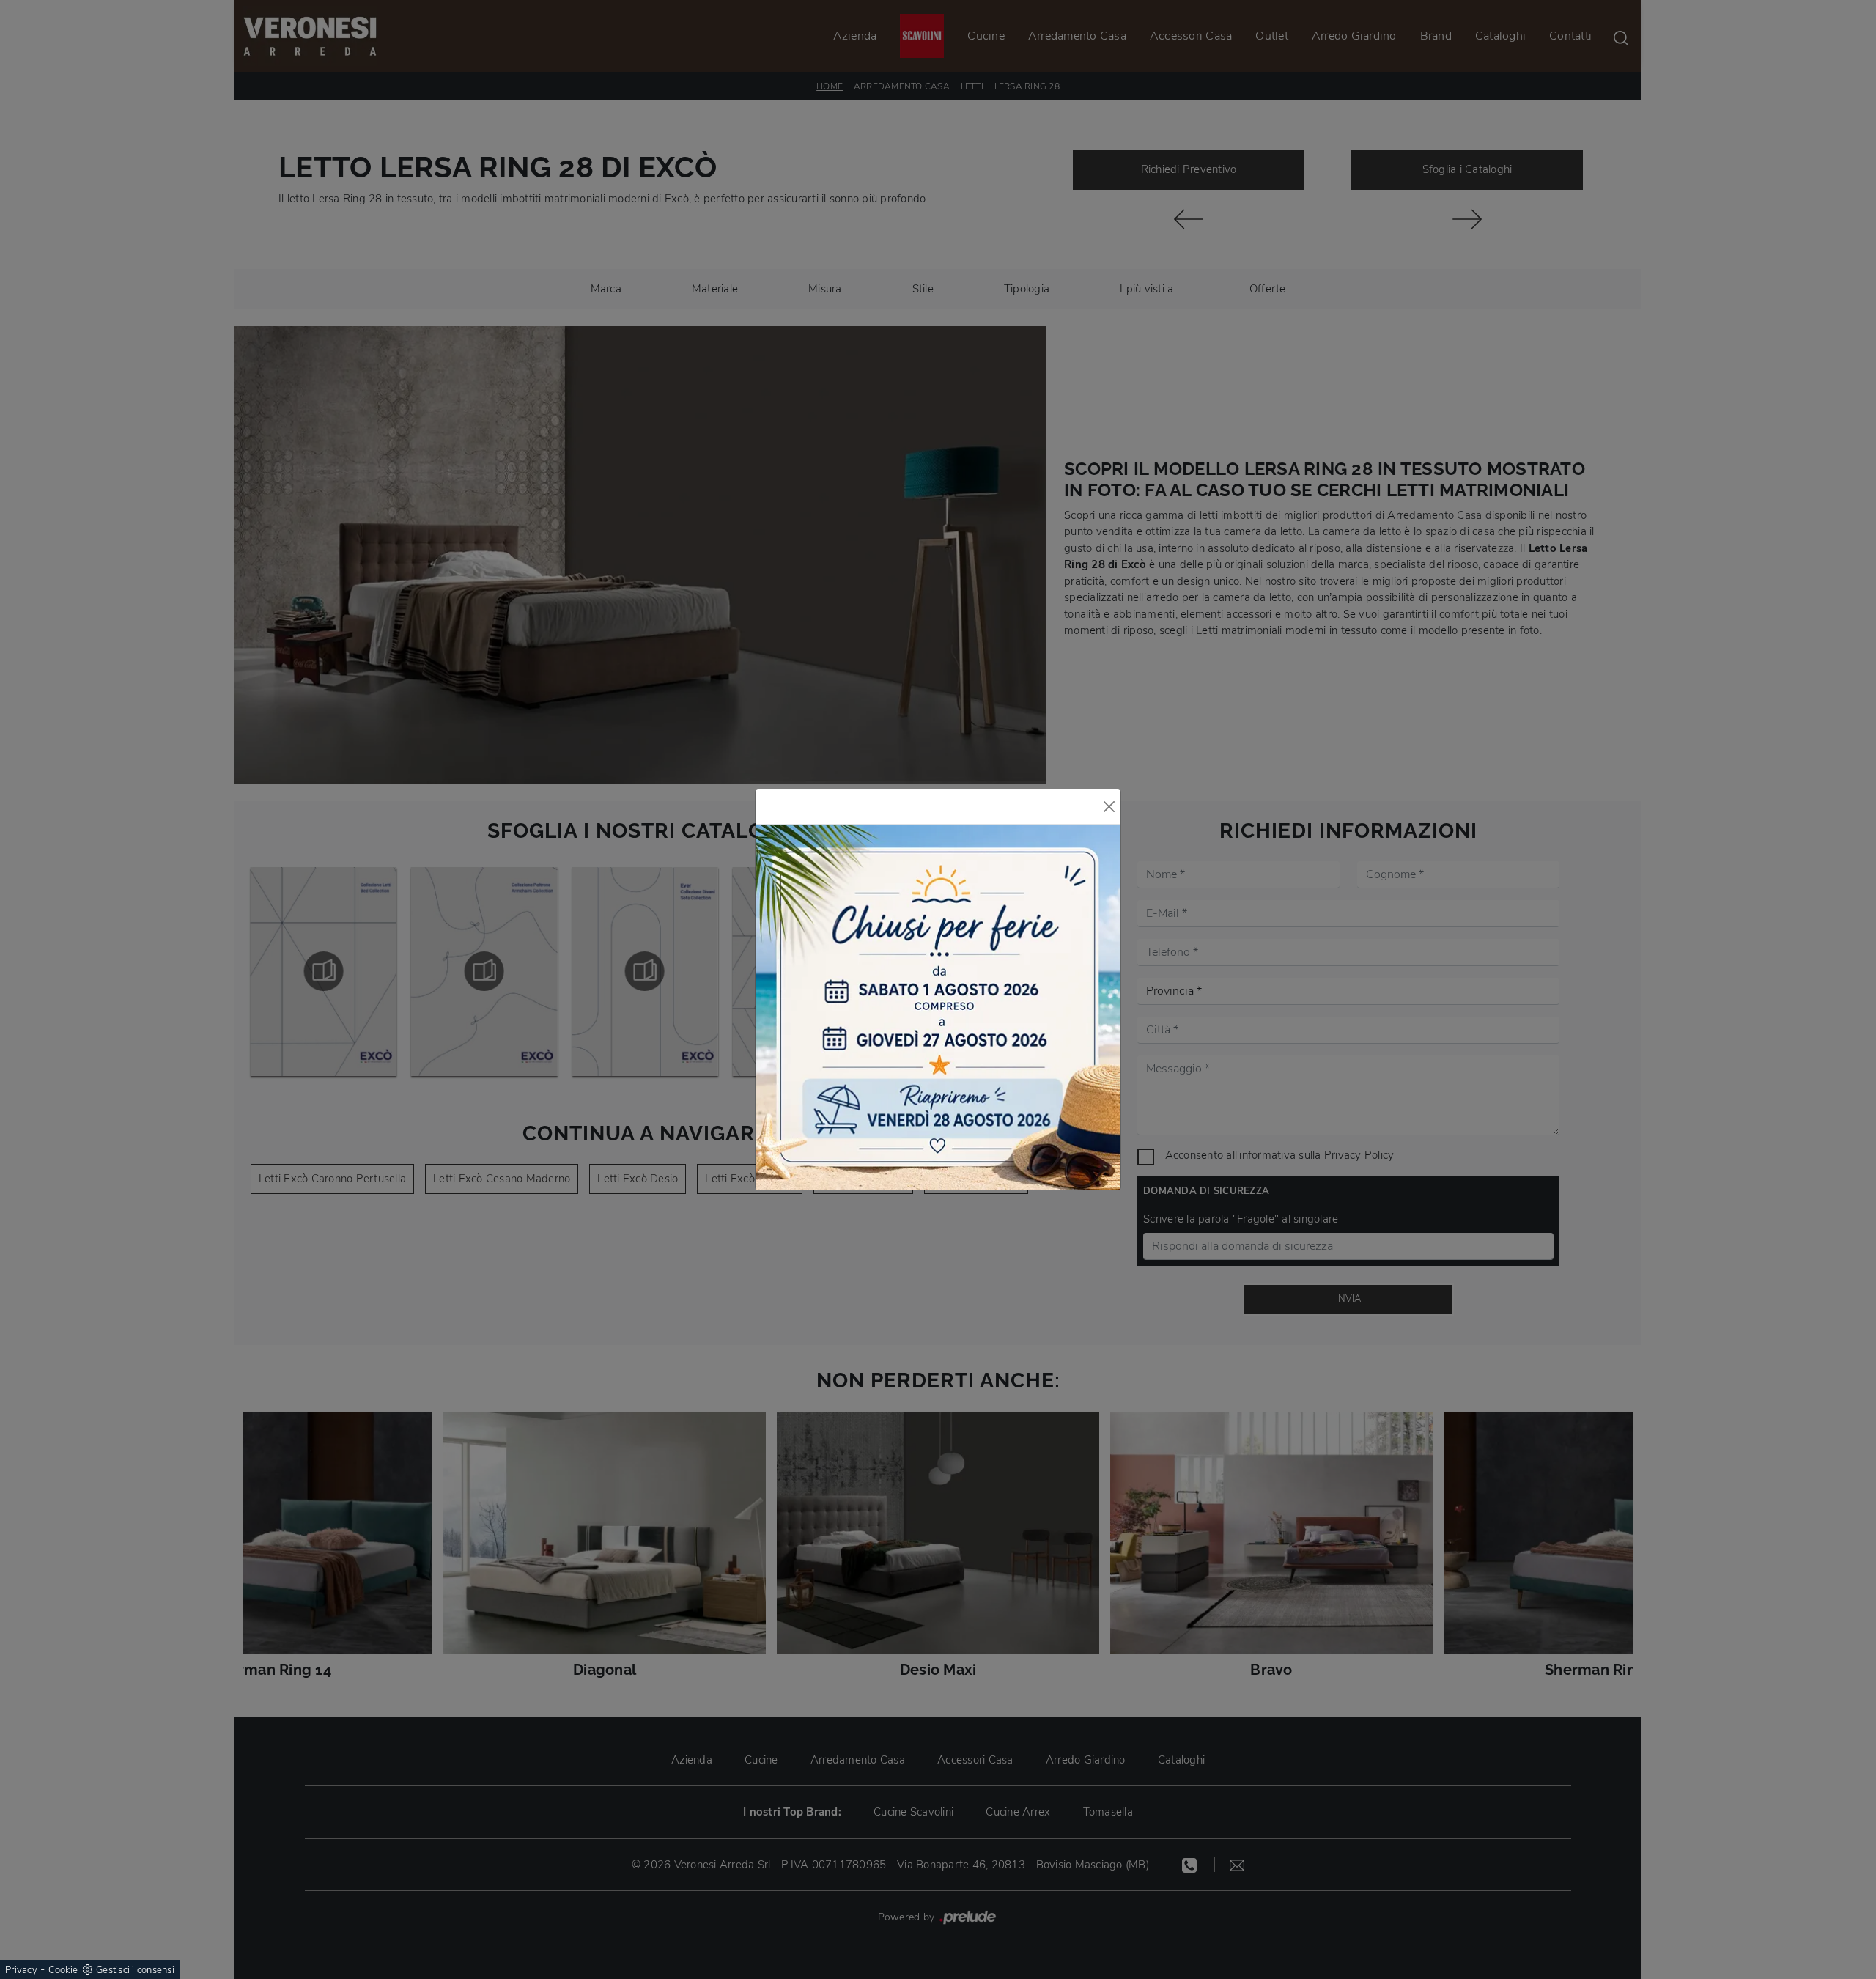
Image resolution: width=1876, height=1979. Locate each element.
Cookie (63, 1970)
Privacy (21, 1970)
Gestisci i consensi (135, 1970)
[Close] (1109, 807)
